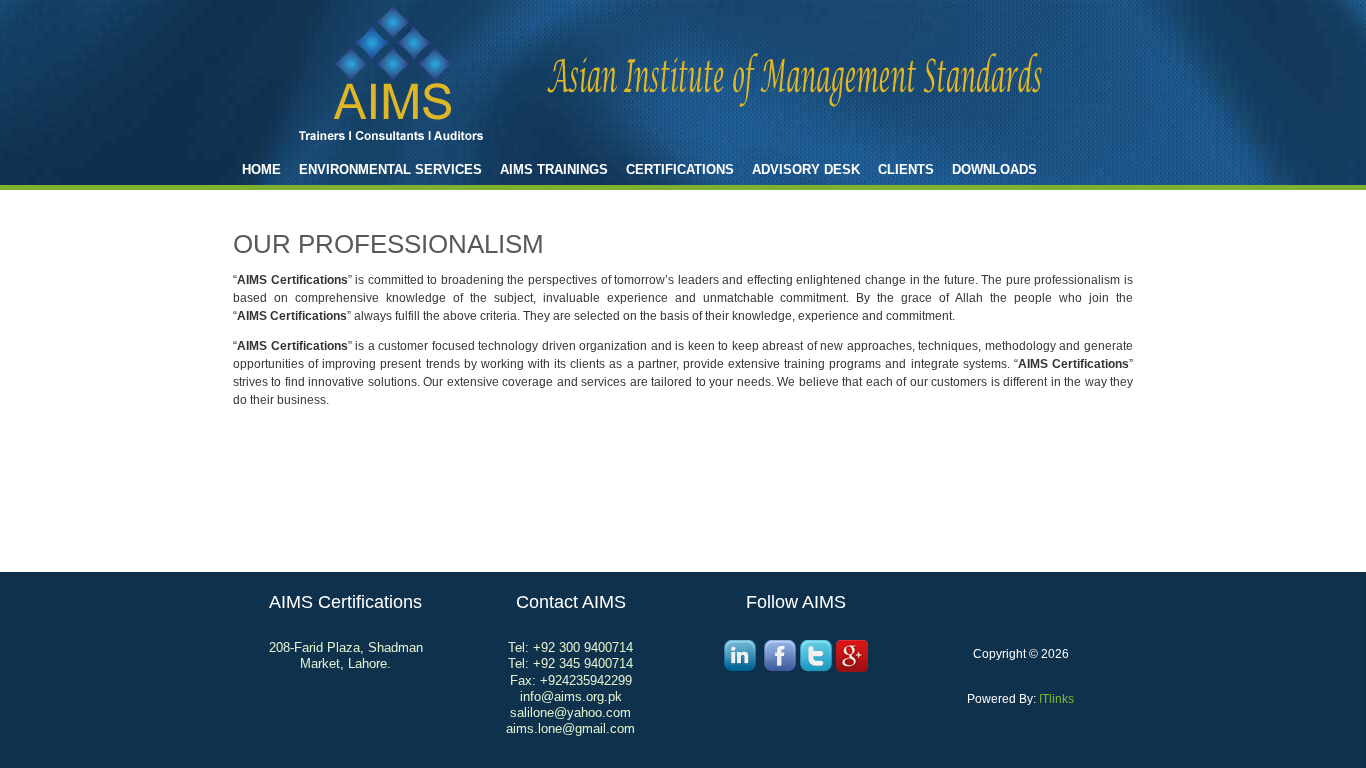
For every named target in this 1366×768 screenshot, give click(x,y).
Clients (906, 169)
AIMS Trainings (554, 169)
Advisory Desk (806, 169)
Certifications (680, 169)
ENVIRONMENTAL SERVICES (390, 169)
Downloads (994, 169)
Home (261, 169)
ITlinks (1055, 699)
